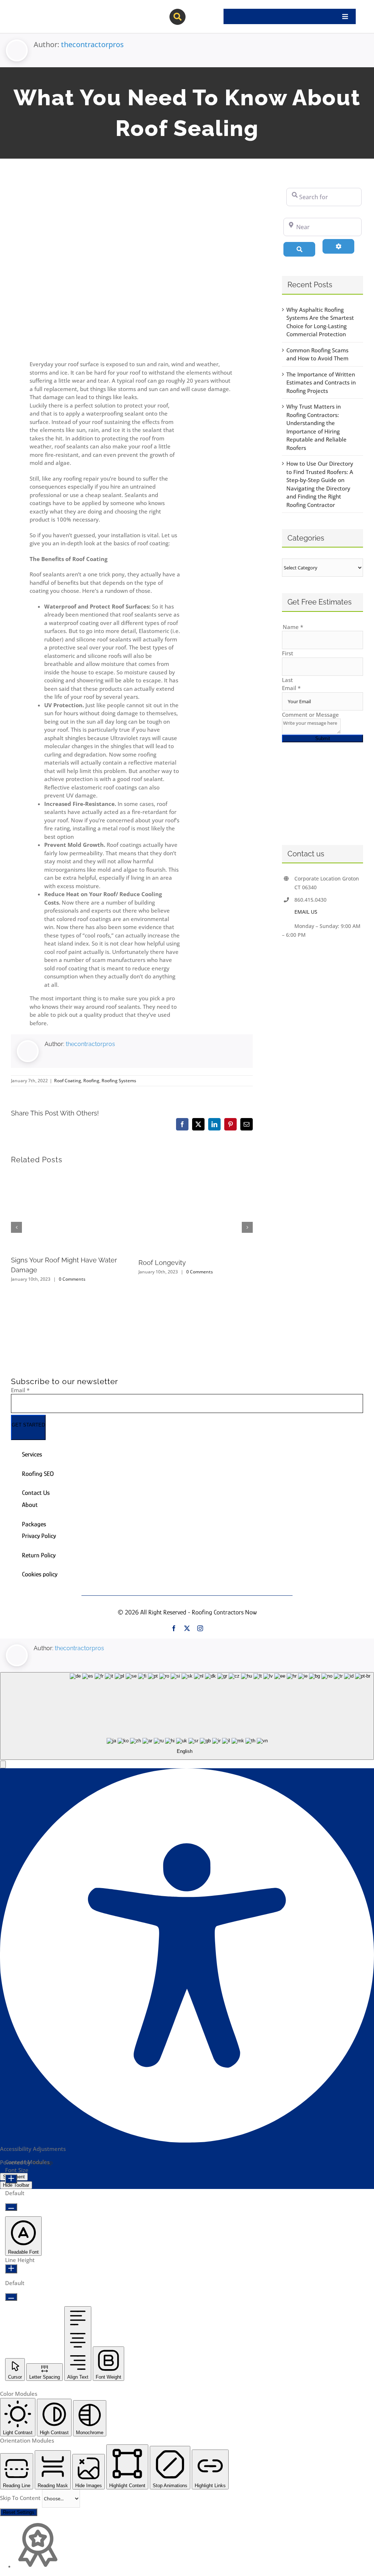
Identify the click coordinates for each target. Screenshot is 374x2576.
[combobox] (187, 1716)
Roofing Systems (119, 1081)
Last (287, 680)
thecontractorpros (92, 44)
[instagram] (200, 1628)
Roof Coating (68, 1081)
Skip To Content (21, 2498)
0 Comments (72, 1279)
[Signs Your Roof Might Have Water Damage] (68, 1175)
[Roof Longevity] (196, 1175)
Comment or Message (310, 715)
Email (291, 688)
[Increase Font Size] (11, 2179)
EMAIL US (306, 912)
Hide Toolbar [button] (16, 2185)
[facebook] (174, 1628)
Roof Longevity (162, 1263)
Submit (323, 738)
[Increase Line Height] (11, 2269)
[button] (3, 1764)
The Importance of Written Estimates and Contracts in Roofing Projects (321, 382)
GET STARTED (28, 1425)
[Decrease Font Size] (11, 2207)
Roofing (91, 1081)
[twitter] (187, 1628)
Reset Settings (19, 2512)
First (288, 653)
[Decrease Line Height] (11, 2297)
